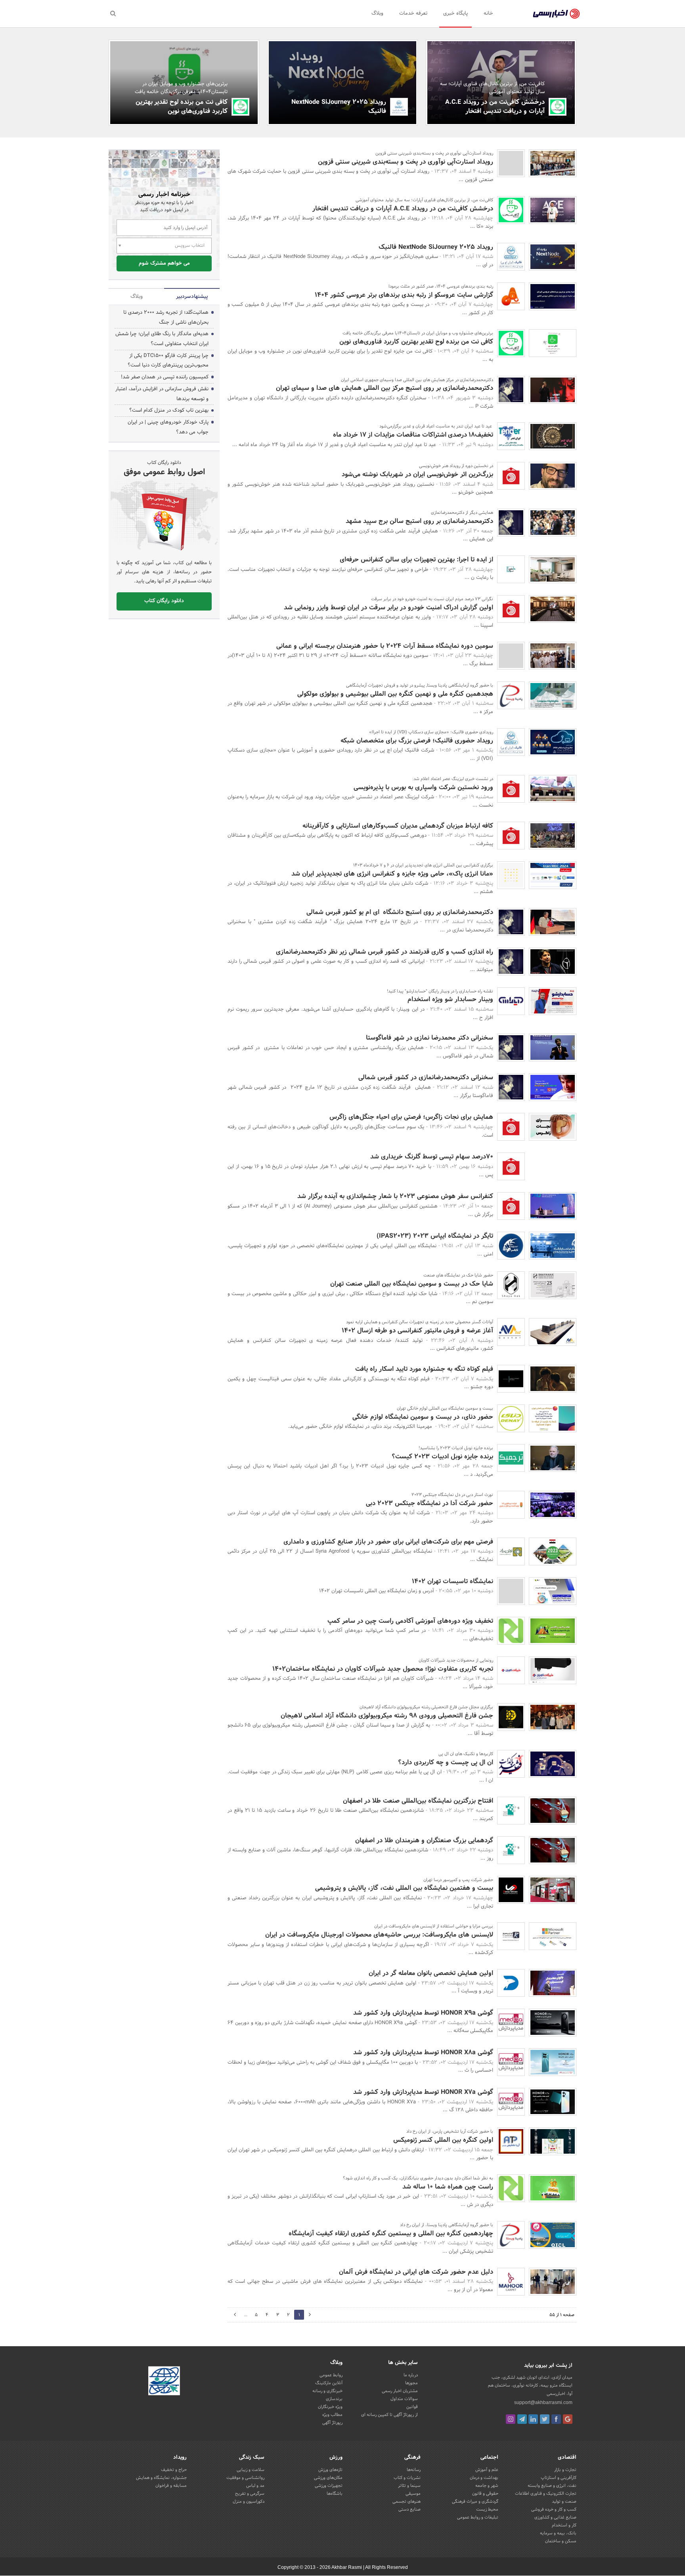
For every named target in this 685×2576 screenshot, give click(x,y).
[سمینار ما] (511, 1764)
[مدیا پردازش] (511, 2023)
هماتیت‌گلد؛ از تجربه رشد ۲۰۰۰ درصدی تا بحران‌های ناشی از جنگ (166, 318)
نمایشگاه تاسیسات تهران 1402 (453, 1581)
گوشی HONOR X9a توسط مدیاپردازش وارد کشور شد (423, 2013)
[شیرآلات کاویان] (511, 1670)
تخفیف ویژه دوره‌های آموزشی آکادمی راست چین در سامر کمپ (410, 1621)
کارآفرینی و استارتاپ (559, 2478)
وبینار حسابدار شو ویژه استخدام (450, 999)
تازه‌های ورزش (330, 2470)
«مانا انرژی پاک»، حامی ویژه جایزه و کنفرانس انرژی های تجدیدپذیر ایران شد (392, 874)
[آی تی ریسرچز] (511, 1936)
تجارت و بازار (565, 2470)
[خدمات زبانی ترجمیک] (511, 1458)
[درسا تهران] (511, 1890)
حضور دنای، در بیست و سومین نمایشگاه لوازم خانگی (423, 1417)
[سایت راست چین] (511, 1631)
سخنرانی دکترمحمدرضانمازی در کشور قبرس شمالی (426, 1077)
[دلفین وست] (511, 1983)
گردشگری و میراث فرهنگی (475, 2502)
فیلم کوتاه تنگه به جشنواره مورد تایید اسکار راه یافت (424, 1369)
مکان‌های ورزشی (328, 2478)
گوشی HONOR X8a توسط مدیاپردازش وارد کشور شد (423, 2052)
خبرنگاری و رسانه (327, 2391)
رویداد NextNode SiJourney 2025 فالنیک (339, 106)
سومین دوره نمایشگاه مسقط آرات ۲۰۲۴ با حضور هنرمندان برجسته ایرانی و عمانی (385, 646)
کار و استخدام (564, 2525)
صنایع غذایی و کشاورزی (555, 2517)
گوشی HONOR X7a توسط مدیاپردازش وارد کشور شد (423, 2092)
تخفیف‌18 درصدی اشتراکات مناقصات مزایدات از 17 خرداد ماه (413, 435)
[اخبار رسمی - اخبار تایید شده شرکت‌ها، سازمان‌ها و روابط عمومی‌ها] (556, 14)
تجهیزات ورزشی (329, 2486)
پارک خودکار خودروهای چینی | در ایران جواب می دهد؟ (168, 427)
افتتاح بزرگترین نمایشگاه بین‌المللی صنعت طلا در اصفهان (418, 1801)
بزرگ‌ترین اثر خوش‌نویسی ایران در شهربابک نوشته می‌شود (417, 474)
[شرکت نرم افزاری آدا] (511, 1505)
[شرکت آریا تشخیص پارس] (511, 2141)
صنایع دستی (409, 2509)
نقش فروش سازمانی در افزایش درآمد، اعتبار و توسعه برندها (162, 394)
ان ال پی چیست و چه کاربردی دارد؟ (446, 1762)
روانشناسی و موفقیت (245, 2478)
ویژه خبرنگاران (330, 2407)
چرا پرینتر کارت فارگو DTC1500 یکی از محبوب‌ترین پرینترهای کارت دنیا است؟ (168, 361)
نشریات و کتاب (407, 2478)
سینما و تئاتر (409, 2486)
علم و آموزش (487, 2470)
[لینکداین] (533, 2419)
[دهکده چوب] (511, 1591)
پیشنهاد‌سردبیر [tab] (192, 297)
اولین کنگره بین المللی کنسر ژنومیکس (443, 2140)
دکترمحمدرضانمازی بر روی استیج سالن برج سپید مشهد (419, 521)
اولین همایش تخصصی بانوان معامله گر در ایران (431, 1973)
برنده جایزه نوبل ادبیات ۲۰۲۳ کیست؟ (442, 1457)
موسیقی (413, 2494)
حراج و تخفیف (174, 2470)
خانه (488, 13)
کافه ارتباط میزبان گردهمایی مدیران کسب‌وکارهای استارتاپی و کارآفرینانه (398, 826)
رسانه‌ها (414, 2470)
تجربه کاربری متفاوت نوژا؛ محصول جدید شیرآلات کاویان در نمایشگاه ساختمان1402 (383, 1669)
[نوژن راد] (511, 1551)
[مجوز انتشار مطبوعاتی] (164, 2382)
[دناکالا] (511, 1418)
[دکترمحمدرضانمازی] (511, 390)
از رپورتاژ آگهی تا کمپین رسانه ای (389, 2415)
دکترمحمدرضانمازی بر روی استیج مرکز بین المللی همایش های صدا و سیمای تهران (385, 388)
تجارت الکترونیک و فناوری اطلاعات (546, 2494)
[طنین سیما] (511, 569)
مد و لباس (255, 2486)
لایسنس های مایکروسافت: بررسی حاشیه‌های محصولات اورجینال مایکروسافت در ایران (379, 1935)
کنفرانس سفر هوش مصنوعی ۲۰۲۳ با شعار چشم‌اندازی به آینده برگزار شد (395, 1196)
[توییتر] (545, 2419)
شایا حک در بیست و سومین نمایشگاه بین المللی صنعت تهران (412, 1284)
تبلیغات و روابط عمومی (478, 2517)
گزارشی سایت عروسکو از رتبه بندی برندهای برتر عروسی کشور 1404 (404, 295)
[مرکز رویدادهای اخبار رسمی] (511, 476)
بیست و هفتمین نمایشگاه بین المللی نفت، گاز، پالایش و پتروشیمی (404, 1888)
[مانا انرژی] (511, 875)
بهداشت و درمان (484, 2478)
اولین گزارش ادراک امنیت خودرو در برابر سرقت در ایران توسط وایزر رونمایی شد (388, 608)
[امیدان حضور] (511, 656)
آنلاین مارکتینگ (329, 2383)
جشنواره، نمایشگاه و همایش (161, 2478)
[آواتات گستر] (511, 1332)
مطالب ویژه (332, 2415)
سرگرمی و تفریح (250, 2494)
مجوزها (411, 2383)
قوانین (412, 2407)
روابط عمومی (331, 2375)
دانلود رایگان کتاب (164, 601)
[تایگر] (511, 1246)
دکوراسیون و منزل (249, 2502)
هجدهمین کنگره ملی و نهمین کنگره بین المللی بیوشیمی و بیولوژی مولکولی (395, 694)
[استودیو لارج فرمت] (511, 1379)
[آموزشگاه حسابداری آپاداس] (511, 1001)
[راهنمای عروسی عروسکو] (511, 296)
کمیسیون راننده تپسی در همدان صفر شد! (165, 377)
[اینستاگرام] (511, 2419)
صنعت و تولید (564, 2502)
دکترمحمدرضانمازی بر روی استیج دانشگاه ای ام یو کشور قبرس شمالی (400, 912)
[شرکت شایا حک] (511, 1285)
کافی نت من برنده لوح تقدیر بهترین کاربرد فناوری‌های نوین (182, 106)
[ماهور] (511, 2282)
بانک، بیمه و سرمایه (558, 2533)
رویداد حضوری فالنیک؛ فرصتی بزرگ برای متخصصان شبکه (417, 741)
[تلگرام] (522, 2419)
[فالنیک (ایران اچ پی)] (399, 107)
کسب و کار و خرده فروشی (554, 2509)
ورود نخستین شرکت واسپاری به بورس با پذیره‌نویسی (423, 787)
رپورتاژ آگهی (332, 2423)
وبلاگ (377, 13)
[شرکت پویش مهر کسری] (511, 163)
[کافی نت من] (558, 107)
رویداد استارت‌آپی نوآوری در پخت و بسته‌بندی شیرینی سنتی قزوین (406, 162)
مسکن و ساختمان (561, 2541)
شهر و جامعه (487, 2486)
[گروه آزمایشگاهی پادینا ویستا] (511, 695)
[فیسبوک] (556, 2419)
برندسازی (334, 2399)
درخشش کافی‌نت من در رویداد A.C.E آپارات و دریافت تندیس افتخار (495, 106)
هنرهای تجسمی (407, 2502)
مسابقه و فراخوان (171, 2486)
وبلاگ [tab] (137, 297)
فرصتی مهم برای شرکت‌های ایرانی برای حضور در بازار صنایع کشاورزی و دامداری (388, 1542)
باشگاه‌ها (335, 2494)
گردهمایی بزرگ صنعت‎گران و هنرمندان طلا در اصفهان (424, 1840)
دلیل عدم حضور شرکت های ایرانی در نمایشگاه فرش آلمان (416, 2272)
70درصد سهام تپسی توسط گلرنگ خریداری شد (432, 1157)
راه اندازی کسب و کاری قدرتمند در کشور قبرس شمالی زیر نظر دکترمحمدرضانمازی (385, 952)
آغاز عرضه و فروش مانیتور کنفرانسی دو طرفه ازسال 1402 (417, 1331)
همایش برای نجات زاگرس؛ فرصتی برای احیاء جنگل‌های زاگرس (411, 1117)
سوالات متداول (404, 2399)
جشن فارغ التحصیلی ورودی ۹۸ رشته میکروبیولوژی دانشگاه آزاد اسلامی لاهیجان (387, 1716)
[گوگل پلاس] (568, 2419)
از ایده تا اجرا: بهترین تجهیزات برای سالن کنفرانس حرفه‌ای (416, 560)
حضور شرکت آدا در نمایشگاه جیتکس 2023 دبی (430, 1503)
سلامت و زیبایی (251, 2470)
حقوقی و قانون (485, 2494)
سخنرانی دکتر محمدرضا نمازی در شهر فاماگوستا (430, 1038)
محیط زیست (487, 2509)
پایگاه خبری (455, 13)
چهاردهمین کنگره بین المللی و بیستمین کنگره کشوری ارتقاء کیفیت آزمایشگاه (391, 2233)
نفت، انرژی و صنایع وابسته (552, 2486)
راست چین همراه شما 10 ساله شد (448, 2187)
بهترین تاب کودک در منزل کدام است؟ (169, 410)
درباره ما (411, 2375)
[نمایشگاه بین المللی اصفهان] (511, 1811)
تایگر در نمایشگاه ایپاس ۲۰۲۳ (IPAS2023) (435, 1236)
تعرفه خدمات (413, 13)
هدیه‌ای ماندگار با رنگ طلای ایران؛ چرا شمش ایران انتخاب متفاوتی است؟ (162, 339)
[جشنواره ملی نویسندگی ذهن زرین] (511, 1717)
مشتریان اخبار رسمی (400, 2391)
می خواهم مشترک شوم (164, 263)
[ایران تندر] (511, 436)
